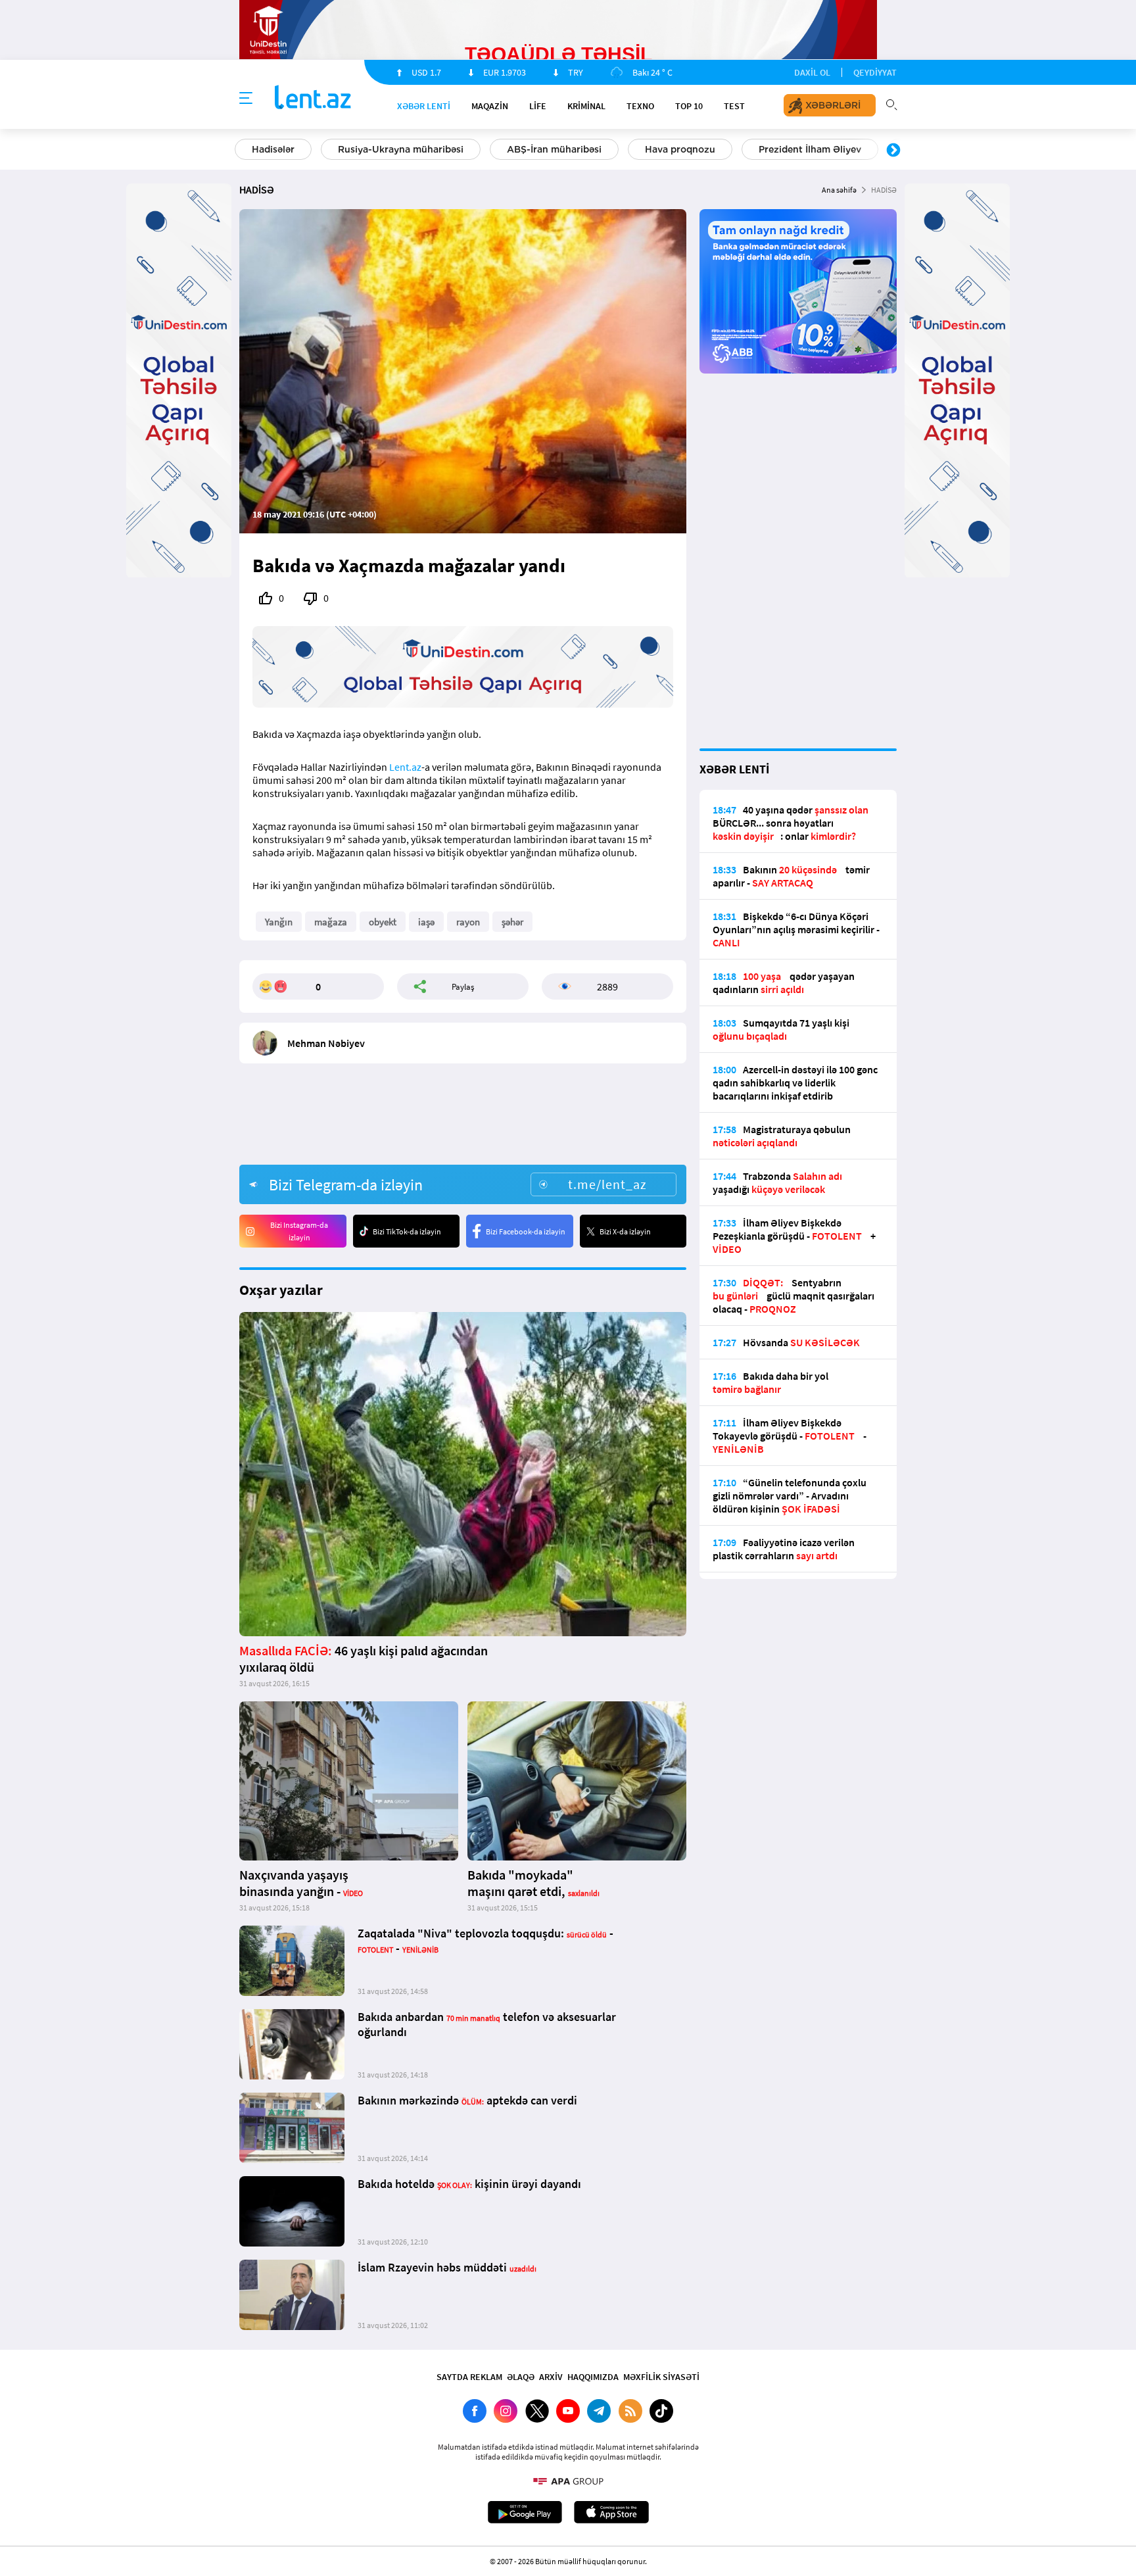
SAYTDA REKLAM (469, 2377)
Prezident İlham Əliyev (417, 149)
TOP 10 (689, 106)
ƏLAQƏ (521, 2377)
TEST (734, 106)
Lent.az (405, 767)
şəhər (512, 922)
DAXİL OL (812, 72)
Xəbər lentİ (424, 106)
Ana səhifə (839, 190)
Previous (243, 151)
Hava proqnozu (287, 149)
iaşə (426, 922)
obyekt (383, 922)
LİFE (538, 106)
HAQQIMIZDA (593, 2377)
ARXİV (551, 2377)
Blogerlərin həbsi (550, 149)
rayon (468, 922)
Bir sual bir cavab (749, 149)
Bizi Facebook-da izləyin (526, 1231)
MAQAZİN (490, 106)
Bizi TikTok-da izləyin (407, 1231)
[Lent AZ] (313, 98)
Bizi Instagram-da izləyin (299, 1231)
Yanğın (279, 922)
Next (893, 151)
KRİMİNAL (586, 106)
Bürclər (649, 149)
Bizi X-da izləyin (625, 1231)
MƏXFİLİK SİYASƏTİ (661, 2377)
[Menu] (246, 99)
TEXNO (640, 106)
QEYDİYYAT (875, 72)
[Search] (891, 103)
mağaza (331, 922)
